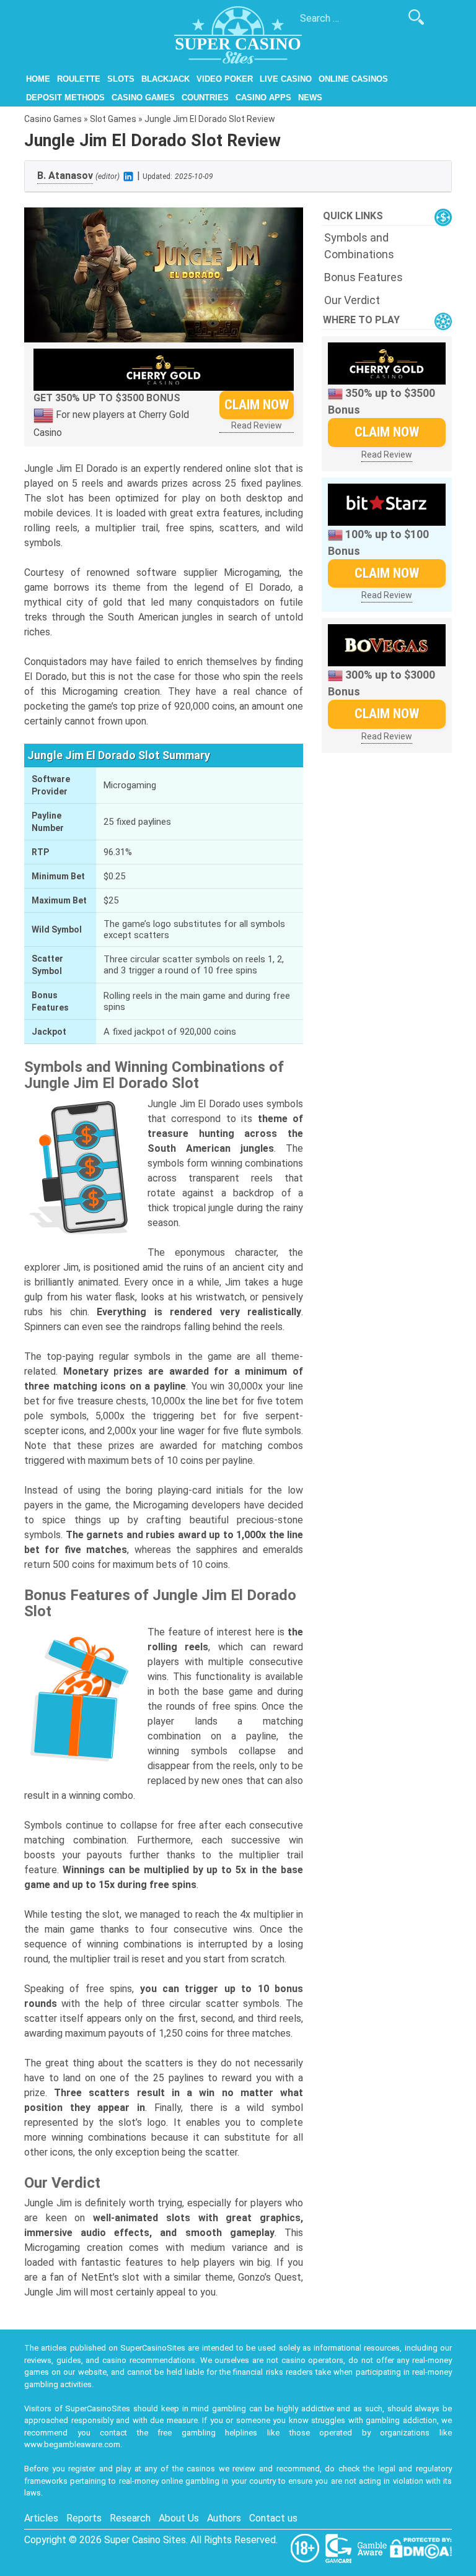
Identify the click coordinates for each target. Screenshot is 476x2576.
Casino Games (143, 98)
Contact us (273, 2518)
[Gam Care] (340, 2547)
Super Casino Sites (145, 2540)
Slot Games (113, 119)
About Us (179, 2518)
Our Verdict (352, 300)
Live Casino (286, 79)
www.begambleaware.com (72, 2444)
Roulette (79, 79)
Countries (205, 98)
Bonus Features (364, 277)
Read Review (257, 425)
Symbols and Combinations (359, 246)
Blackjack (165, 79)
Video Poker (225, 79)
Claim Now (257, 405)
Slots (121, 79)
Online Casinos (353, 79)
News (310, 98)
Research (130, 2518)
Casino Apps (263, 98)
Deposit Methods (65, 98)
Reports (84, 2518)
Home (38, 79)
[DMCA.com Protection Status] (421, 2547)
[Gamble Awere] (373, 2547)
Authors (224, 2518)
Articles (41, 2518)
